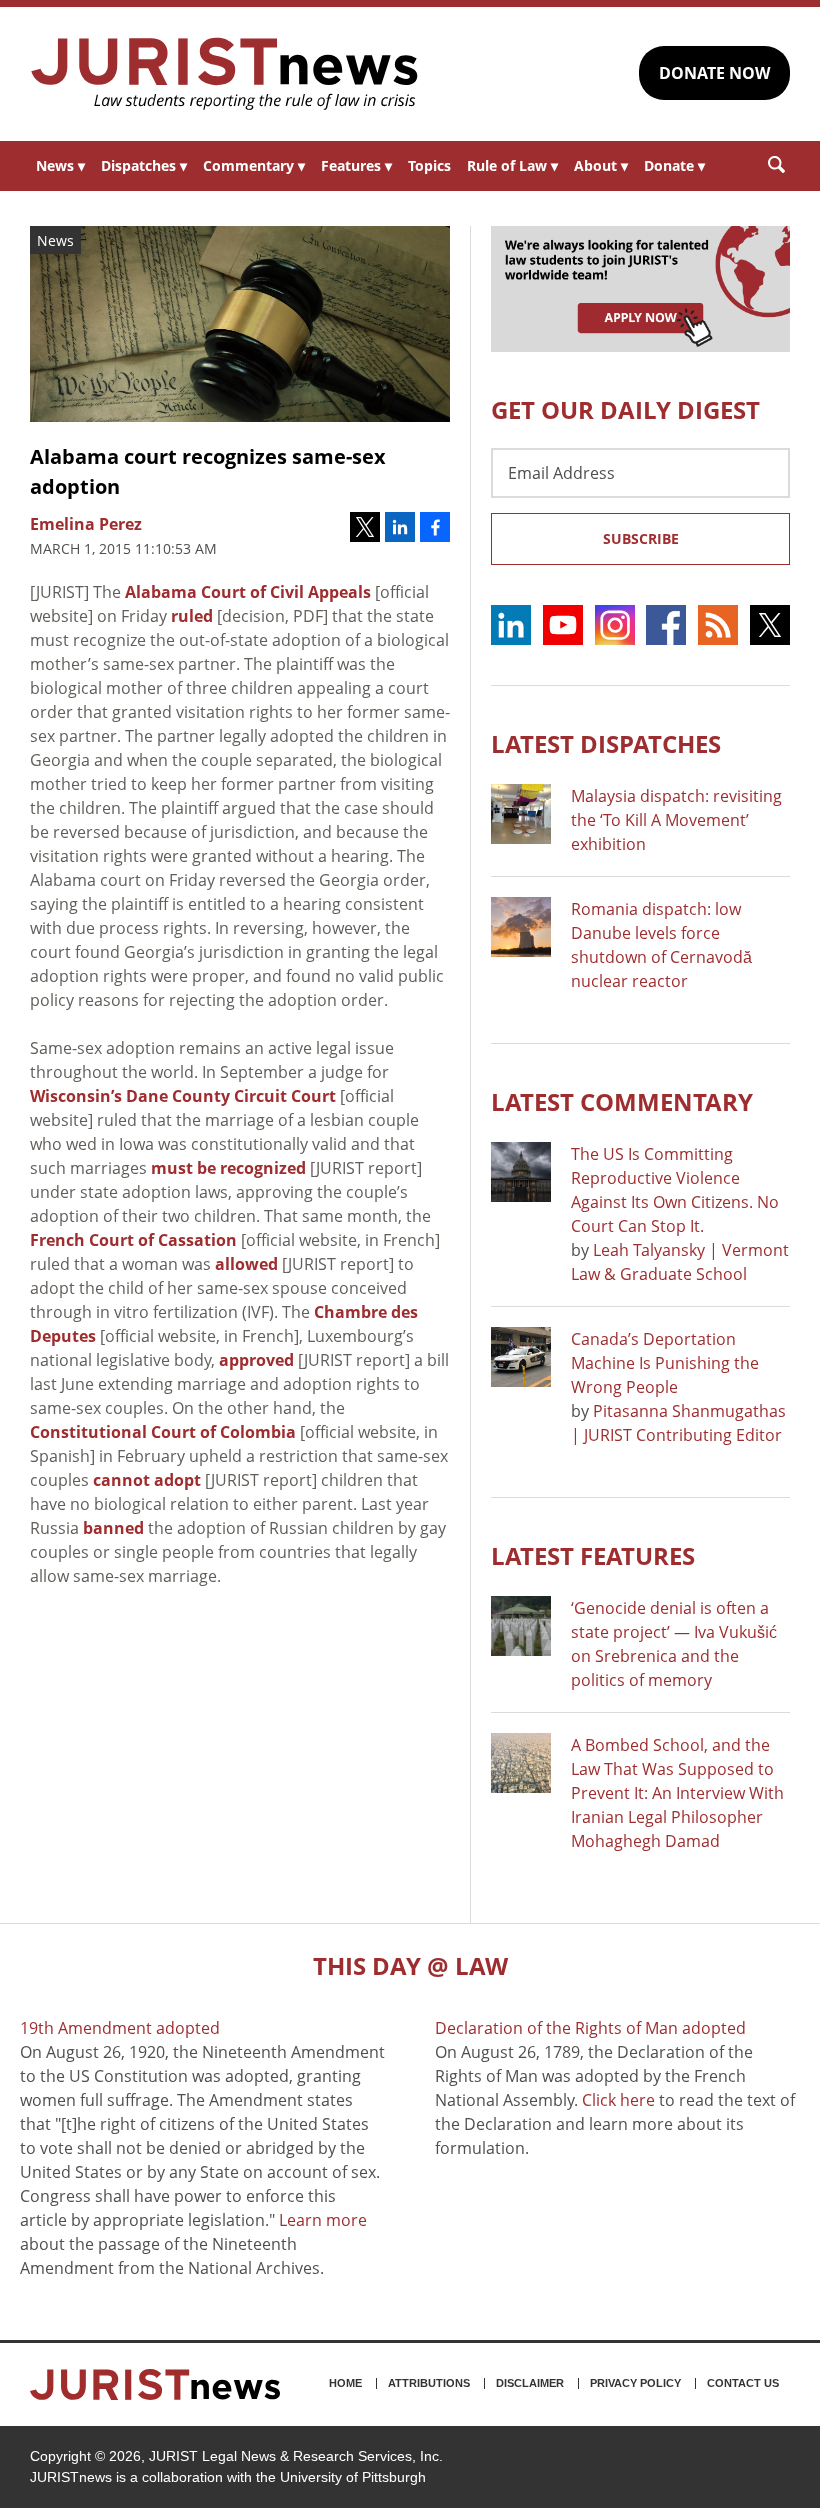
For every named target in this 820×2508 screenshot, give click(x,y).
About (601, 165)
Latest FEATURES (593, 1555)
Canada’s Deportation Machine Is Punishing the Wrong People (665, 1363)
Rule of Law (512, 165)
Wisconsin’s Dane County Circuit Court (183, 1096)
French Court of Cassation (133, 1240)
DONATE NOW (714, 73)
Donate (674, 165)
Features (356, 165)
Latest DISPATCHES (606, 743)
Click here (618, 2100)
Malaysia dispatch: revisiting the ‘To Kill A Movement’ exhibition (676, 820)
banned (113, 1528)
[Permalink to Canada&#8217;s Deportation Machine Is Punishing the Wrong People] (521, 1357)
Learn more (323, 2220)
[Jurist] (225, 74)
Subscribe (641, 538)
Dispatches (144, 165)
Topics (429, 165)
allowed (246, 1264)
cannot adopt (147, 1480)
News (60, 165)
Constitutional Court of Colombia (163, 1432)
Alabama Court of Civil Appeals (248, 592)
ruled (192, 616)
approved (256, 1360)
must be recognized (228, 1168)
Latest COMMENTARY (622, 1101)
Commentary (254, 165)
